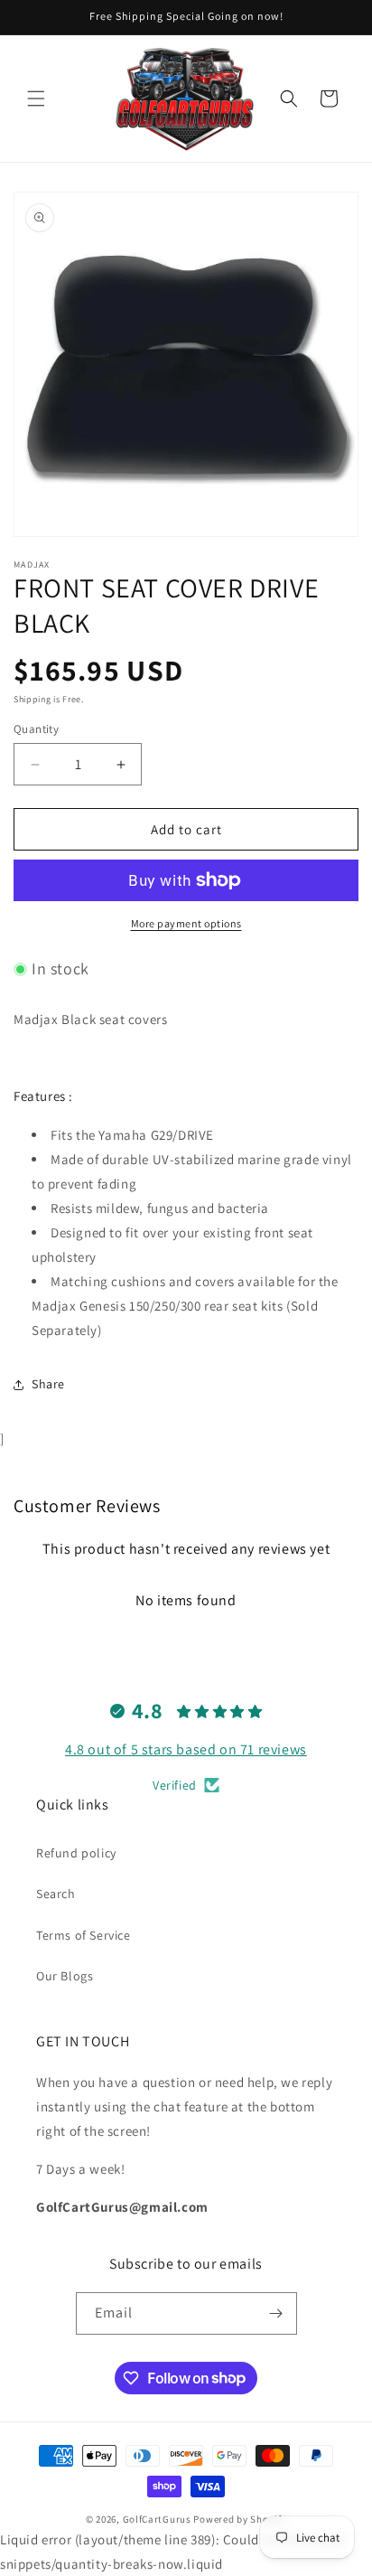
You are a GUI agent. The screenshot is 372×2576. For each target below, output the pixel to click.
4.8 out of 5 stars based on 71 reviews (186, 1749)
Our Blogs (65, 1976)
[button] (36, 99)
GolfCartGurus (157, 2519)
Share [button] (48, 1384)
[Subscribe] (276, 2313)
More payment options (186, 923)
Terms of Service (84, 1935)
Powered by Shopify (240, 2519)
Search (56, 1894)
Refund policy (76, 1853)
